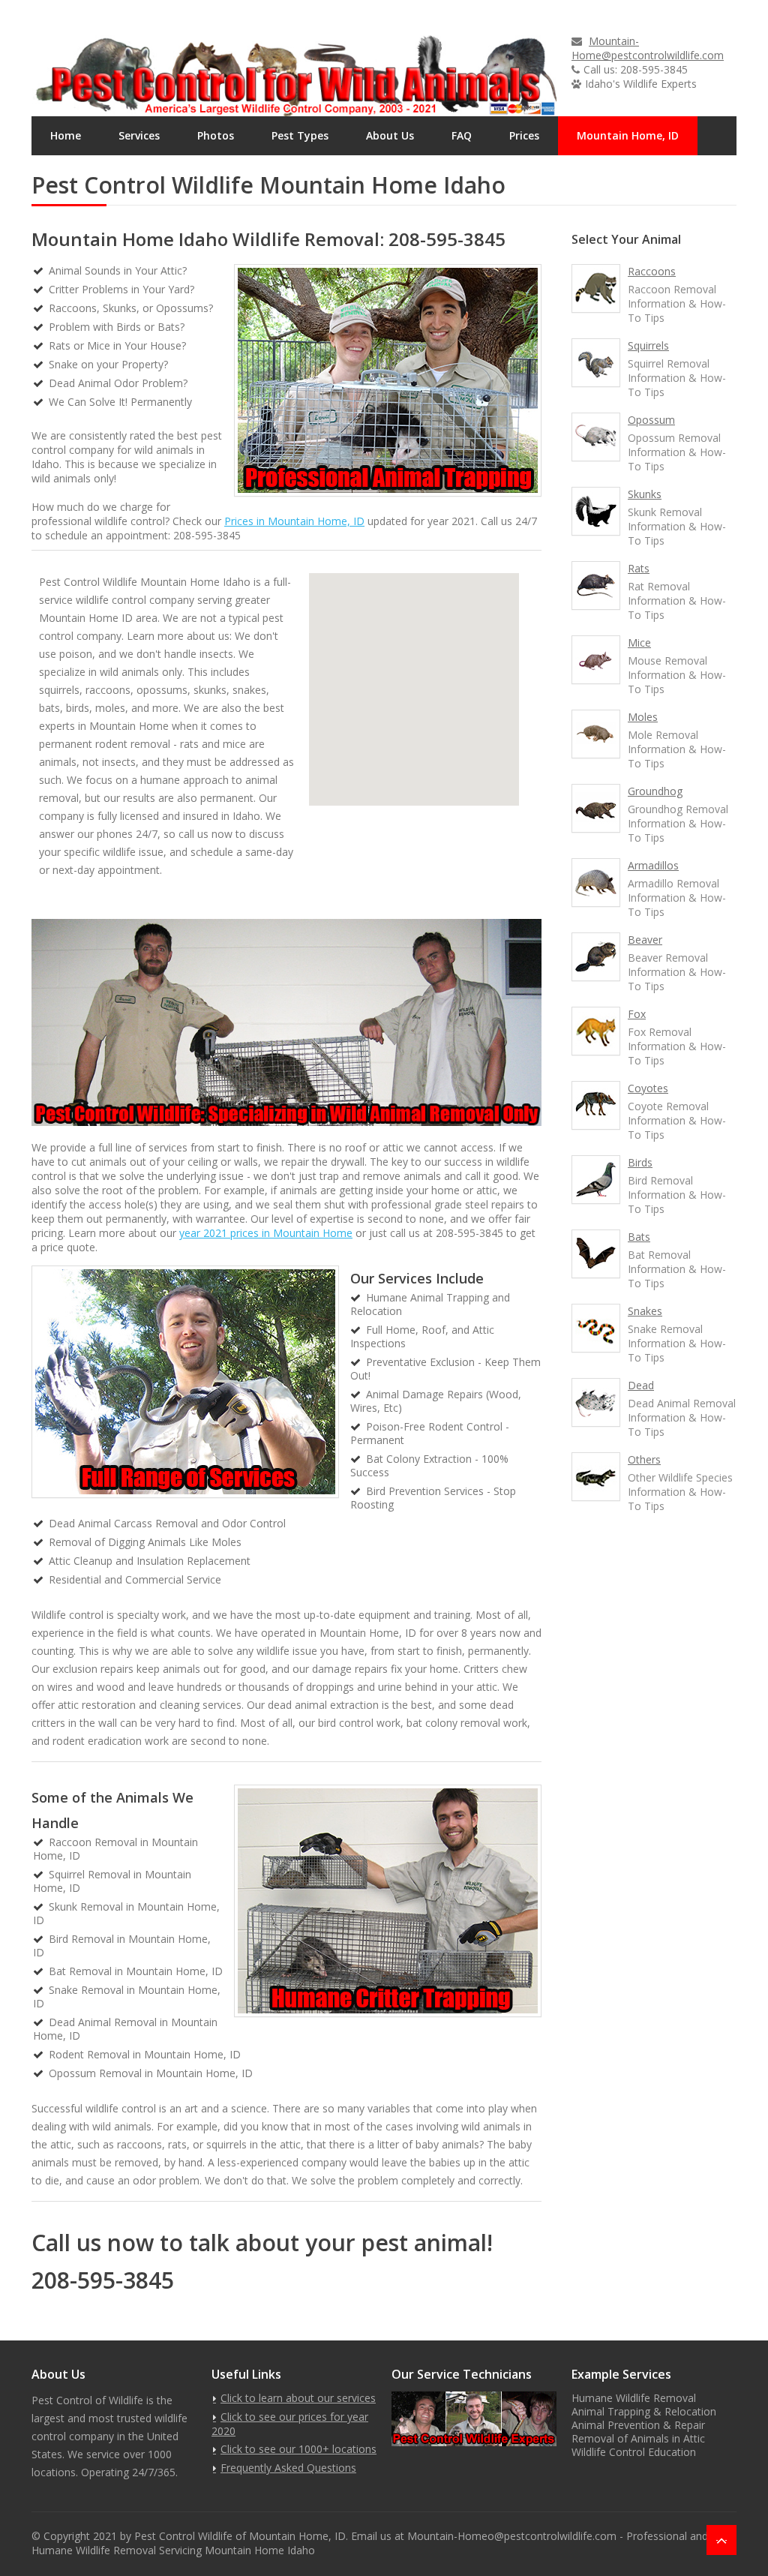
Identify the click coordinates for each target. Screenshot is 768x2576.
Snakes (645, 1311)
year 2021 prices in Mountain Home (266, 1233)
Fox (637, 1014)
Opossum (651, 420)
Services (139, 135)
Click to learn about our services (298, 2398)
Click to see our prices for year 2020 (290, 2424)
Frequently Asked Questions (288, 2468)
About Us (390, 135)
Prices (524, 135)
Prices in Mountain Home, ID (294, 521)
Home (66, 135)
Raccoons (652, 271)
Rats (639, 568)
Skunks (645, 494)
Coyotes (648, 1088)
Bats (639, 1237)
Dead (641, 1385)
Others (644, 1459)
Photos (216, 135)
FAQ (462, 135)
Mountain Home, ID (628, 135)
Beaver (645, 940)
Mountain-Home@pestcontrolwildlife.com (648, 48)
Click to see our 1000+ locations (298, 2449)
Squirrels (648, 345)
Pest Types (300, 135)
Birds (640, 1162)
